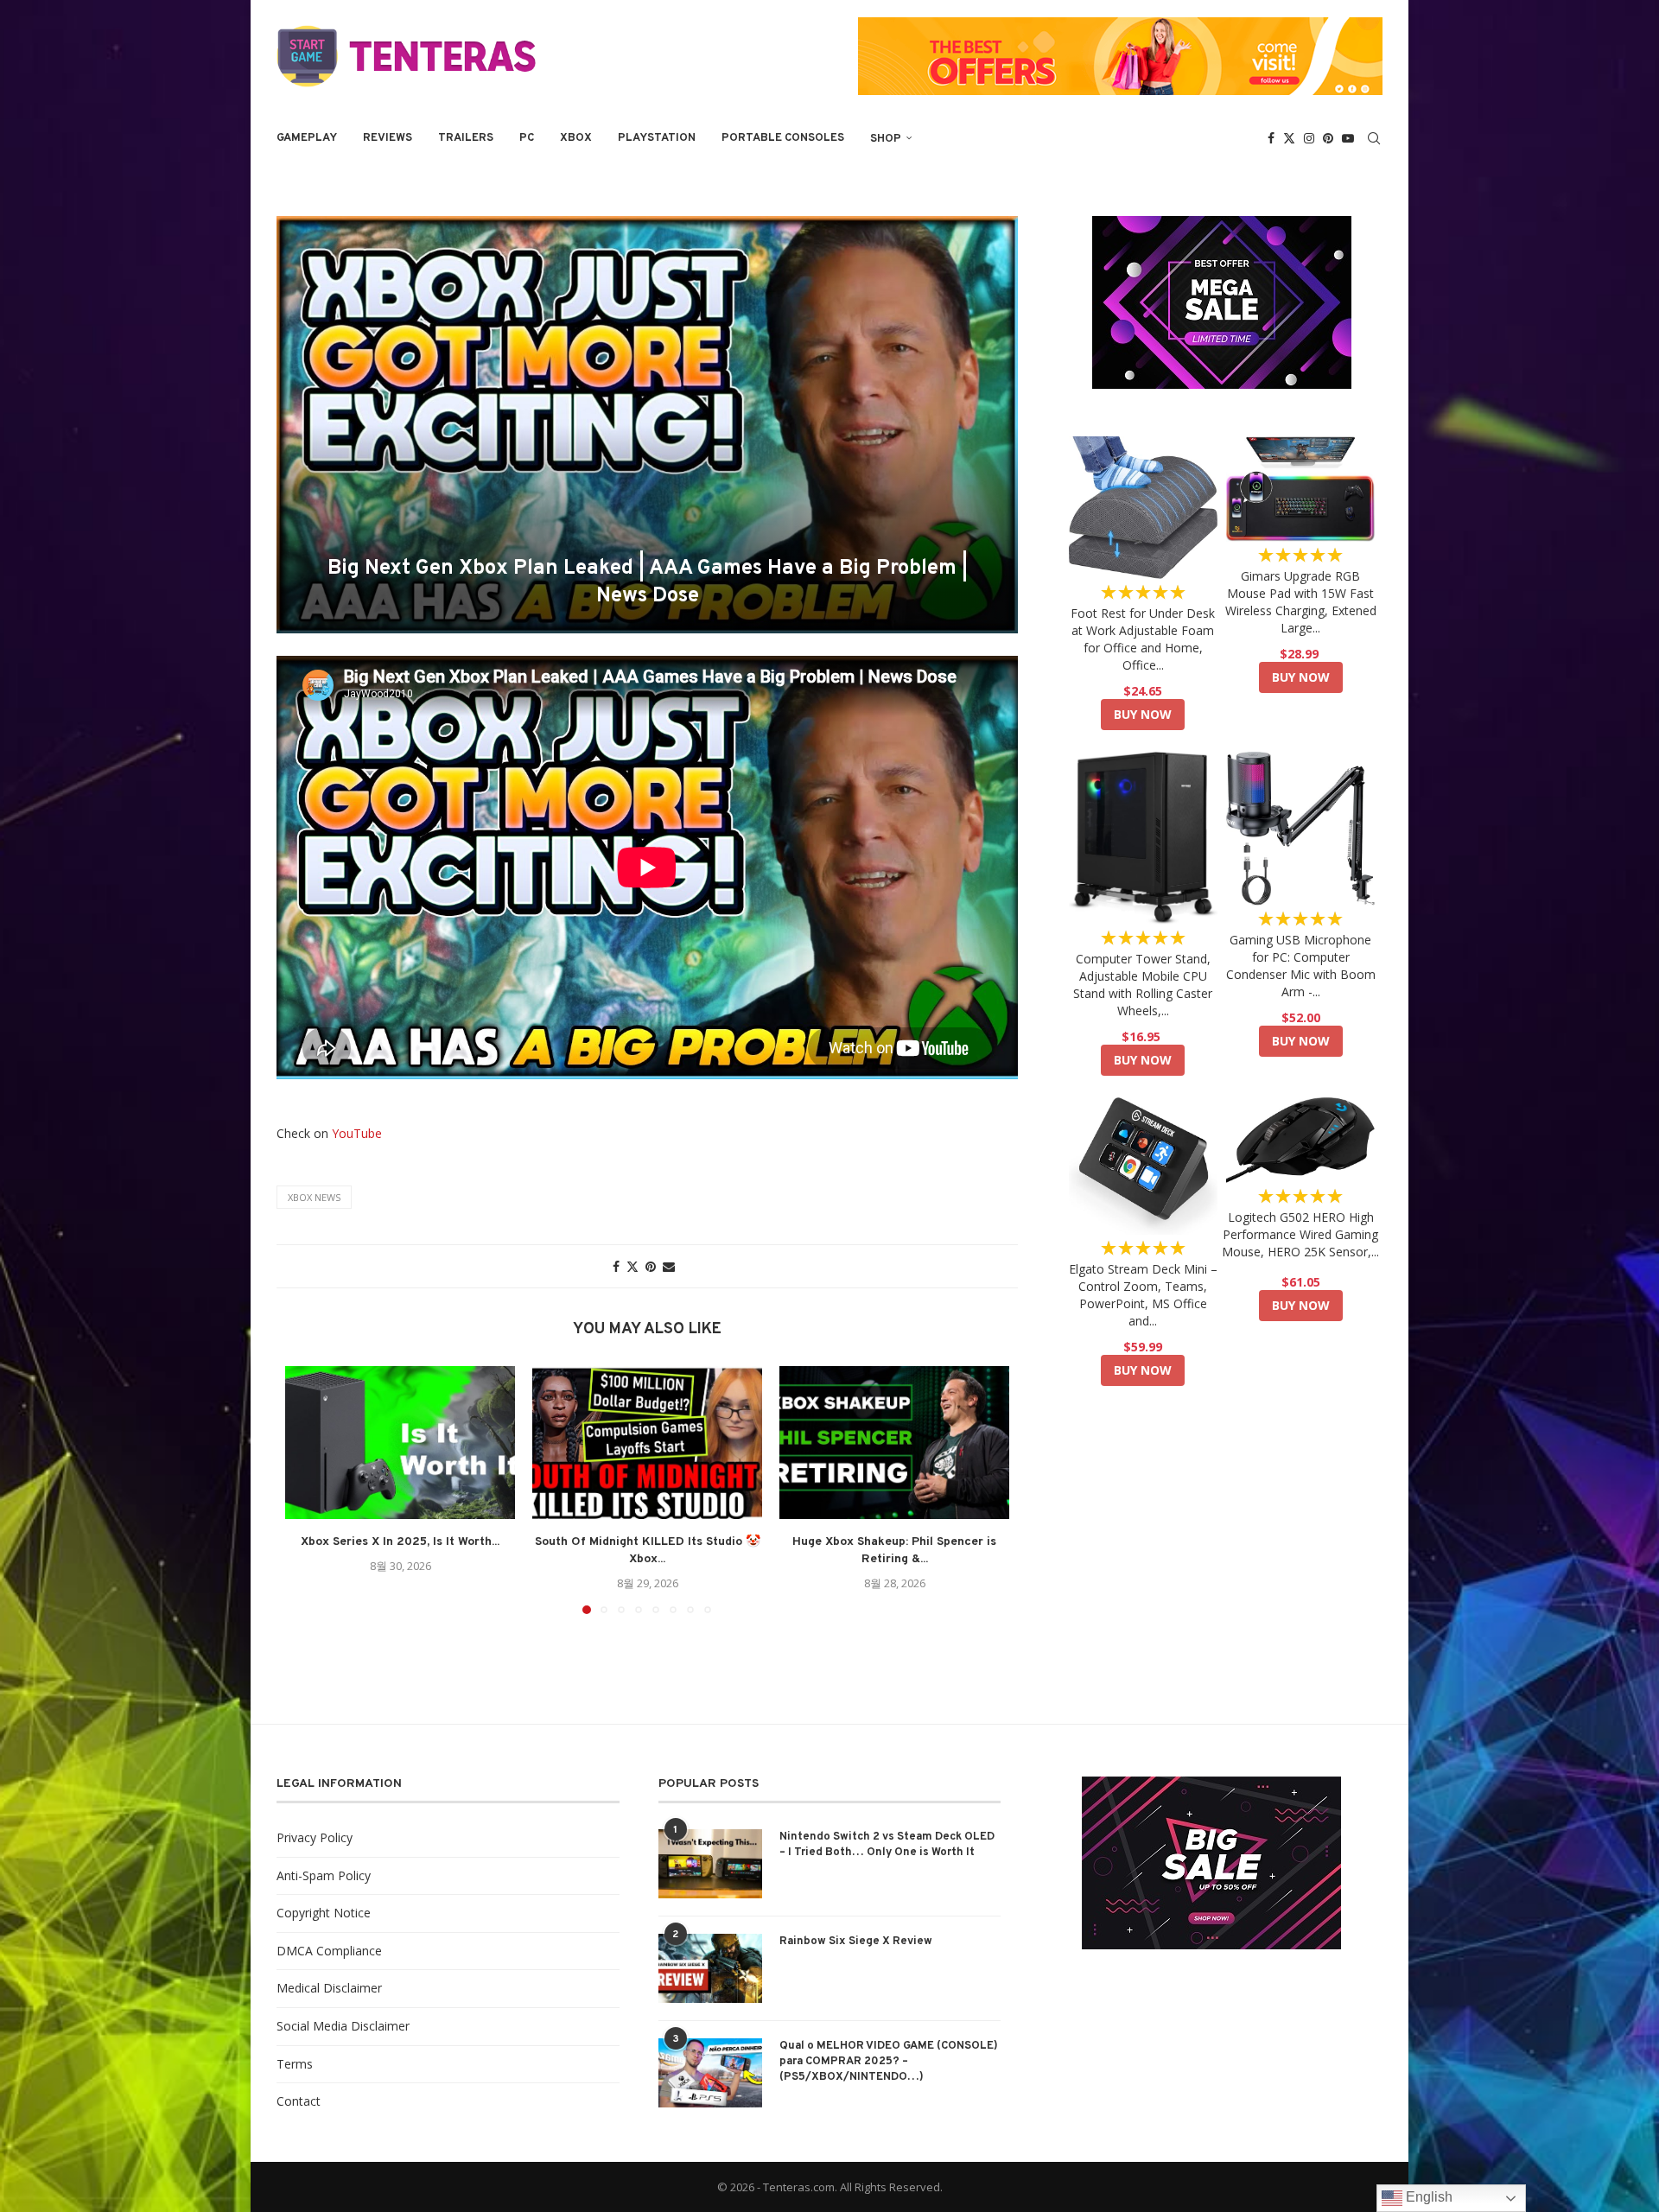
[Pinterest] (1328, 138)
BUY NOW (1143, 714)
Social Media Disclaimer (343, 2026)
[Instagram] (1309, 138)
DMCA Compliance (329, 1951)
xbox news (314, 1197)
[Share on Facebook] (616, 1266)
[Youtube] (1348, 138)
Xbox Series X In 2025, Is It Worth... (400, 1542)
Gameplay (307, 138)
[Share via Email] (669, 1266)
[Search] (1374, 138)
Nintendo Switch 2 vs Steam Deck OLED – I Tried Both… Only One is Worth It (887, 1845)
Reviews (388, 138)
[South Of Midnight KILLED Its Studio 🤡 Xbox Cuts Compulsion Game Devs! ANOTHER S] (647, 1443)
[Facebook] (1271, 138)
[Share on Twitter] (632, 1266)
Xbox (576, 138)
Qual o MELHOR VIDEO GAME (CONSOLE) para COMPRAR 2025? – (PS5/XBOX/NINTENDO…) (889, 2062)
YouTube (357, 1133)
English (1427, 2197)
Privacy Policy (315, 1837)
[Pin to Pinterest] (651, 1266)
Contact (299, 2101)
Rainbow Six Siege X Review (856, 1942)
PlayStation (657, 138)
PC (527, 138)
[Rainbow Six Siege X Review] (710, 1968)
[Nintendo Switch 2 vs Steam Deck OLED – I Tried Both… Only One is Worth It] (710, 1864)
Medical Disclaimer (329, 1988)
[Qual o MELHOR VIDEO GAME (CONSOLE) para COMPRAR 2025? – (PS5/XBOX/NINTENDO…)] (710, 2073)
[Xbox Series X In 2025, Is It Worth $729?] (400, 1443)
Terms (295, 2064)
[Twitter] (1289, 138)
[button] (308, 1489)
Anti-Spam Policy (324, 1875)
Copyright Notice (324, 1913)
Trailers (466, 138)
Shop (886, 139)
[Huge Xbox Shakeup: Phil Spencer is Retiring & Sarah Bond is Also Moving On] (894, 1443)
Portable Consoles (783, 138)
